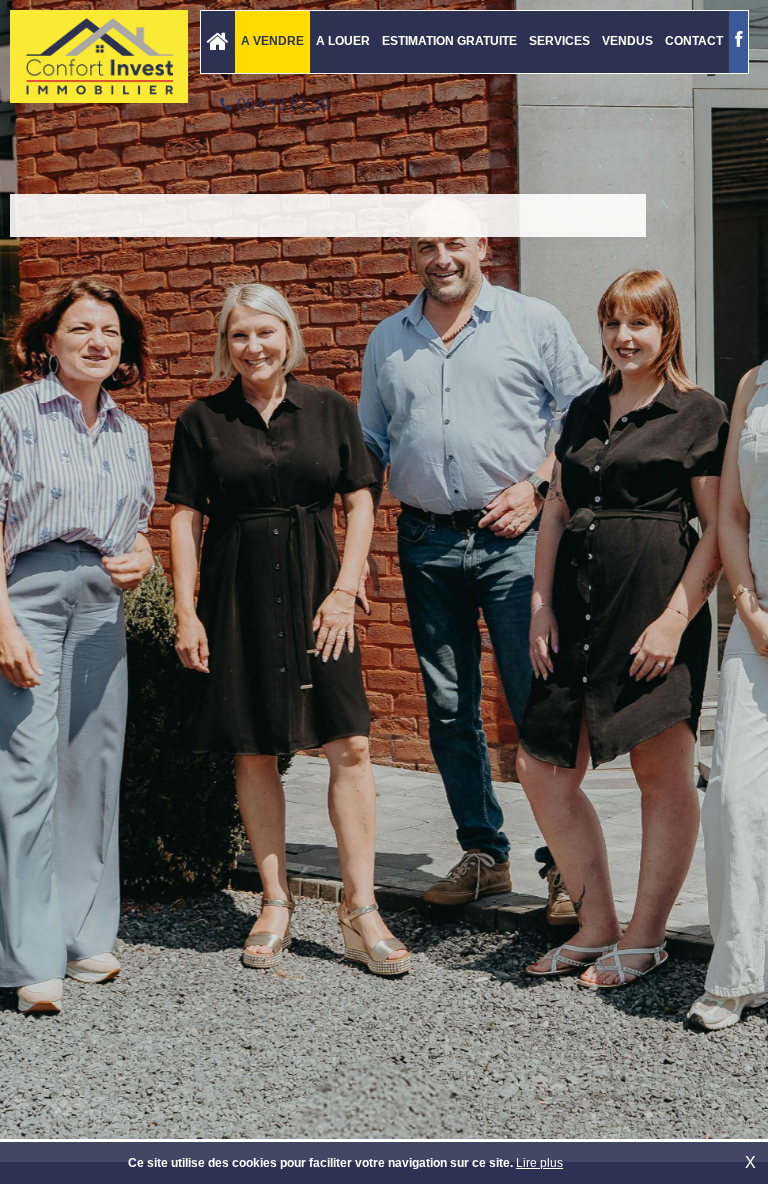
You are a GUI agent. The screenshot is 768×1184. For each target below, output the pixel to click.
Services (559, 41)
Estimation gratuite (449, 41)
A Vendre (272, 41)
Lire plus (539, 1163)
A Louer (343, 41)
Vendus (627, 41)
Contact (694, 41)
